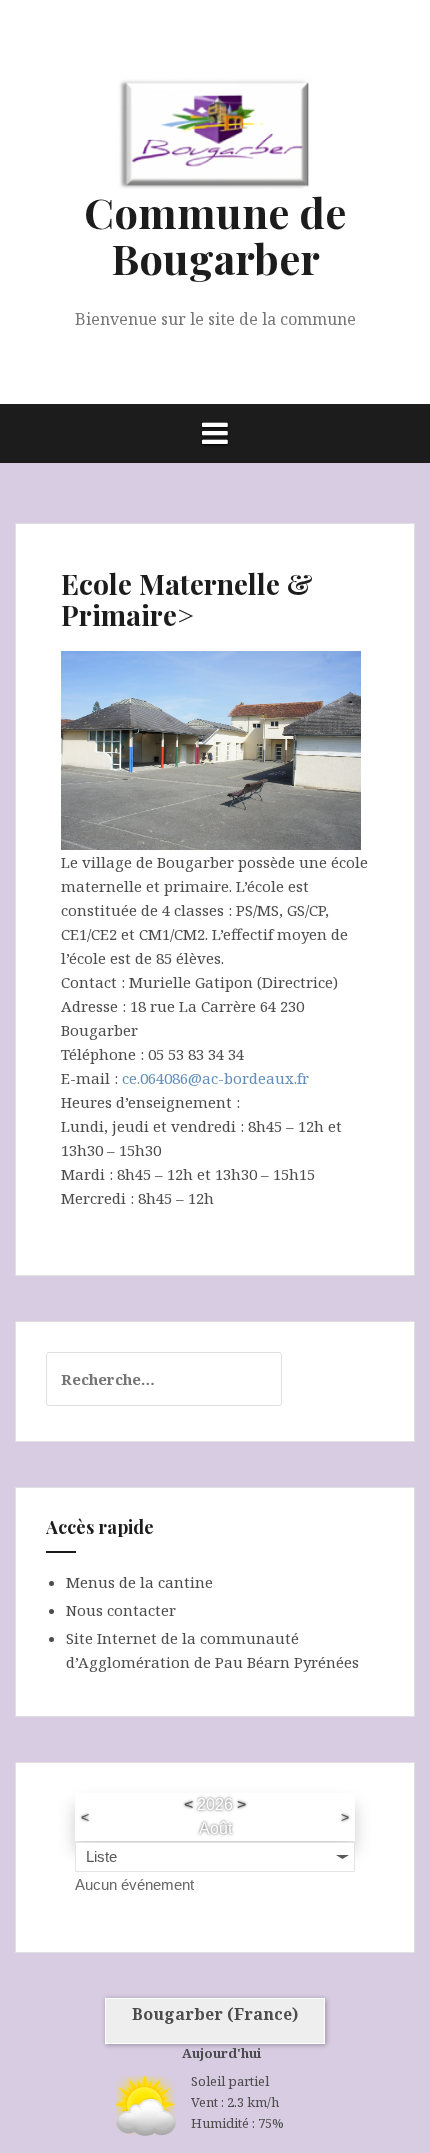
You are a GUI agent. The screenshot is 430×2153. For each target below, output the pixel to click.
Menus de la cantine (139, 1582)
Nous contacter (121, 1610)
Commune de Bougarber (215, 235)
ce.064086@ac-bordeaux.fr (215, 1078)
